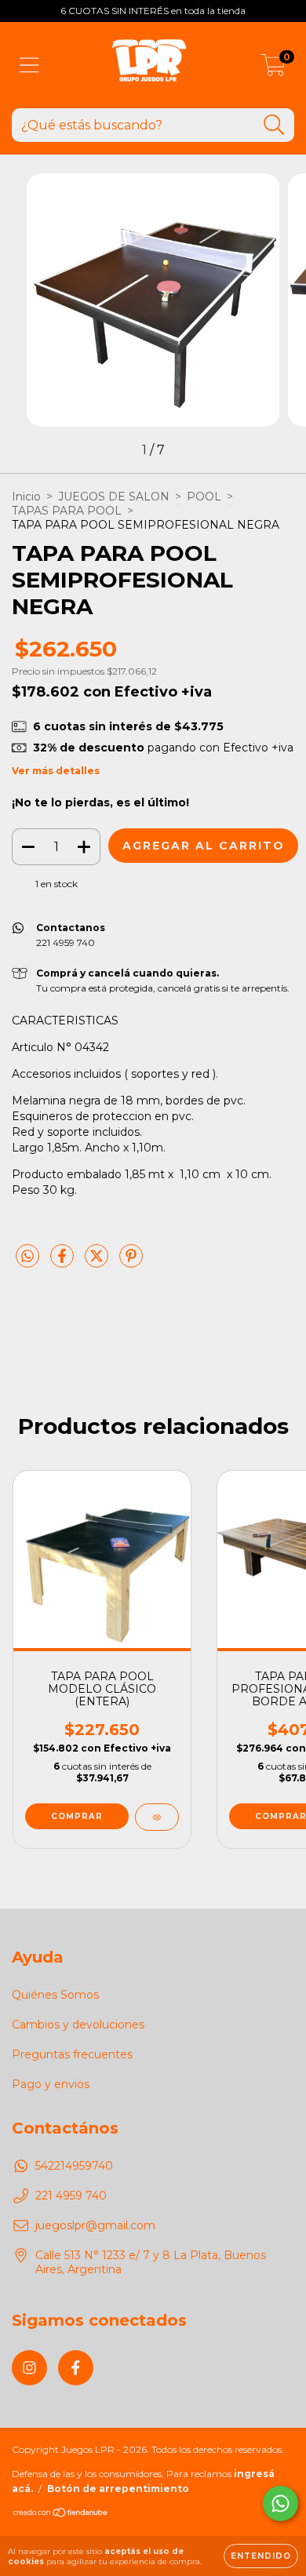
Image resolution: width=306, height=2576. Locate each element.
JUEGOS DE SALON (114, 497)
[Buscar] (274, 125)
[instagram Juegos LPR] (29, 2368)
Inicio (26, 497)
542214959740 (74, 2166)
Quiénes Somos (55, 1995)
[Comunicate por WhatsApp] (280, 2503)
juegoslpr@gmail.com (95, 2225)
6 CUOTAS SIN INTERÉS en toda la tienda (153, 11)
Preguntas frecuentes (72, 2054)
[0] (273, 69)
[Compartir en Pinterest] (131, 1262)
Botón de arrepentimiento (118, 2489)
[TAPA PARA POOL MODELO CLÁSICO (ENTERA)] (157, 1817)
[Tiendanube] (61, 2514)
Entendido (261, 2556)
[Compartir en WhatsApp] (27, 1257)
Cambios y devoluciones (78, 2025)
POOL (204, 497)
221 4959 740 (71, 2196)
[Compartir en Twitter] (98, 1262)
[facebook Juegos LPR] (76, 2368)
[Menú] (29, 65)
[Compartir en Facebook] (64, 1262)
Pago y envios (51, 2084)
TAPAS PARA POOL (67, 511)
